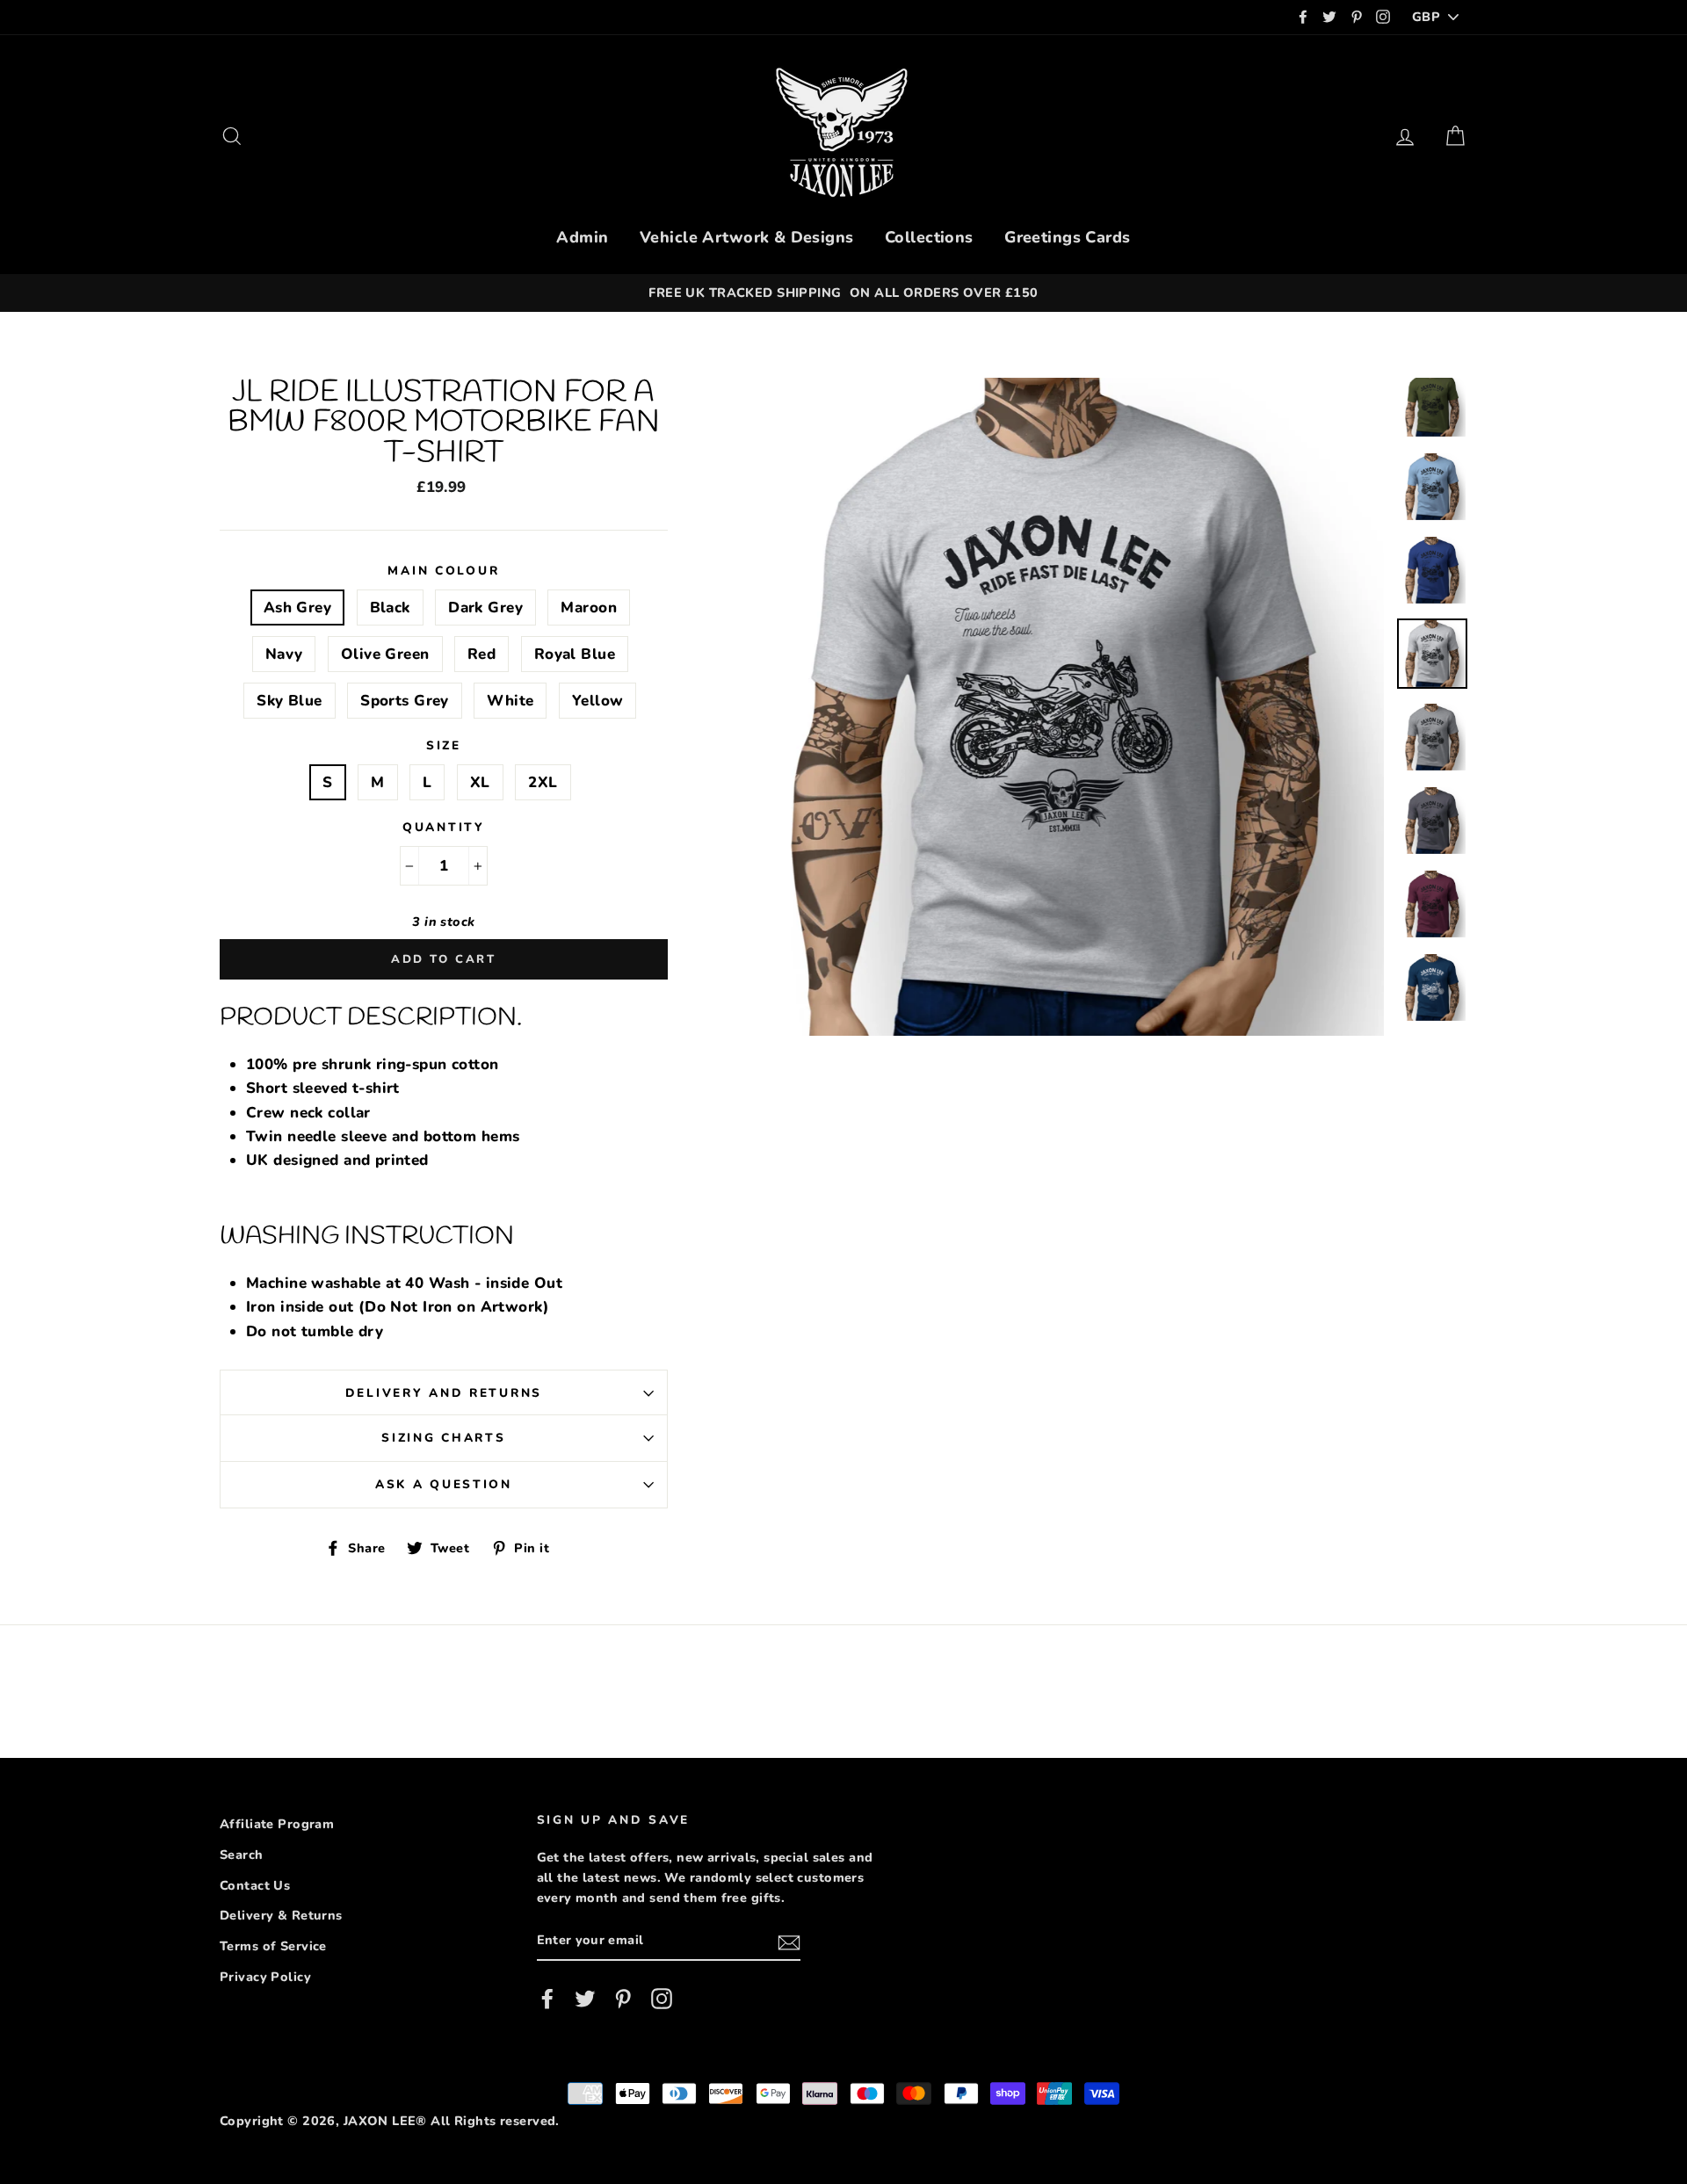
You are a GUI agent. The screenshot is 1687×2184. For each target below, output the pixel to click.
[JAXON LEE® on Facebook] (547, 1998)
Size (444, 745)
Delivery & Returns (281, 1915)
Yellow (598, 701)
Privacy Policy (265, 1977)
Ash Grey (297, 607)
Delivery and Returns (444, 1393)
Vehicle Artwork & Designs (747, 237)
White (510, 701)
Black (390, 607)
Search (242, 1855)
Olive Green (385, 654)
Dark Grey (485, 607)
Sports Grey (405, 701)
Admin (582, 237)
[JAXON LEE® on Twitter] (585, 1998)
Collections (929, 237)
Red (481, 654)
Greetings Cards (1067, 237)
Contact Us (255, 1885)
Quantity (444, 827)
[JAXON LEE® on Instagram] (662, 1998)
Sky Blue (289, 701)
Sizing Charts (443, 1438)
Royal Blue (575, 654)
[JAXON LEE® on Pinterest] (623, 1998)
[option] (843, 293)
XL (480, 782)
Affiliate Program (277, 1824)
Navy (284, 654)
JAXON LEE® (385, 2121)
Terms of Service (273, 1946)
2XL (543, 782)
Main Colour (443, 571)
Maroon (589, 607)
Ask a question (444, 1484)
